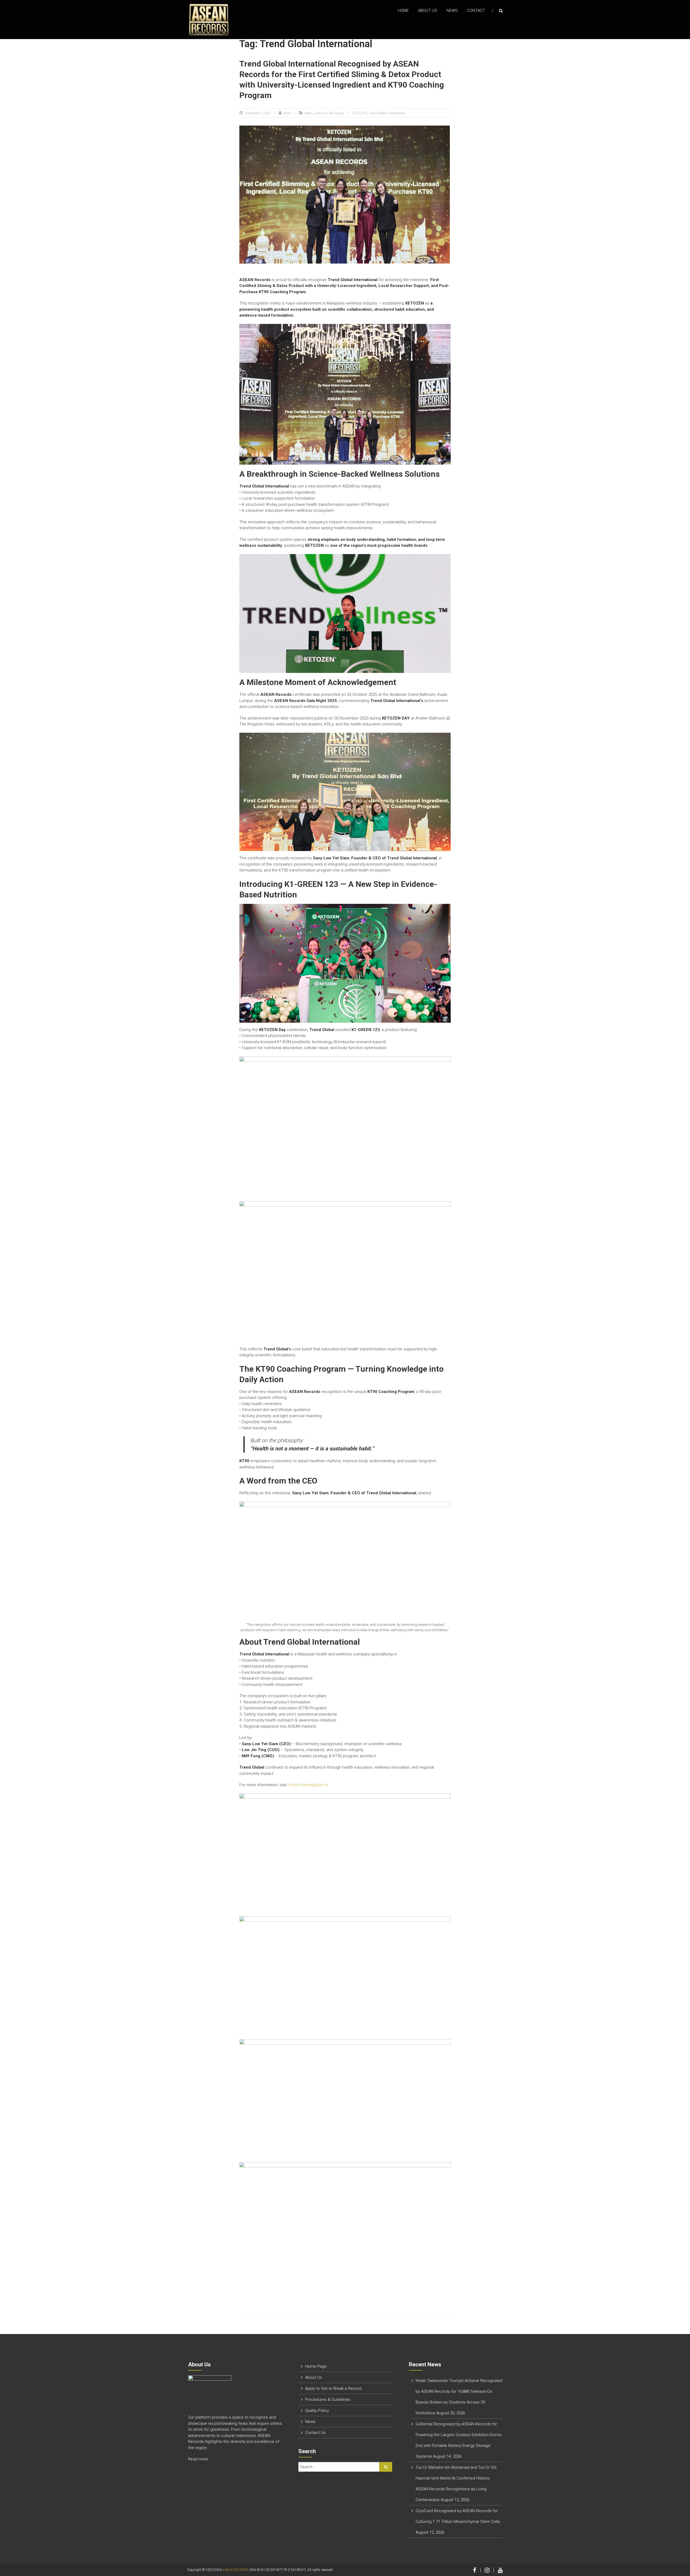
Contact (476, 11)
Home (403, 11)
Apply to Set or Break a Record (333, 2388)
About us (428, 11)
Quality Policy (317, 2411)
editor (287, 113)
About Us (313, 2377)
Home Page (316, 2366)
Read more (199, 2459)
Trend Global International (387, 113)
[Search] (386, 2467)
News (452, 11)
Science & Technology (329, 113)
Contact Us (315, 2433)
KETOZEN (360, 113)
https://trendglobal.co (308, 1785)
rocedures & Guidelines (329, 2399)
